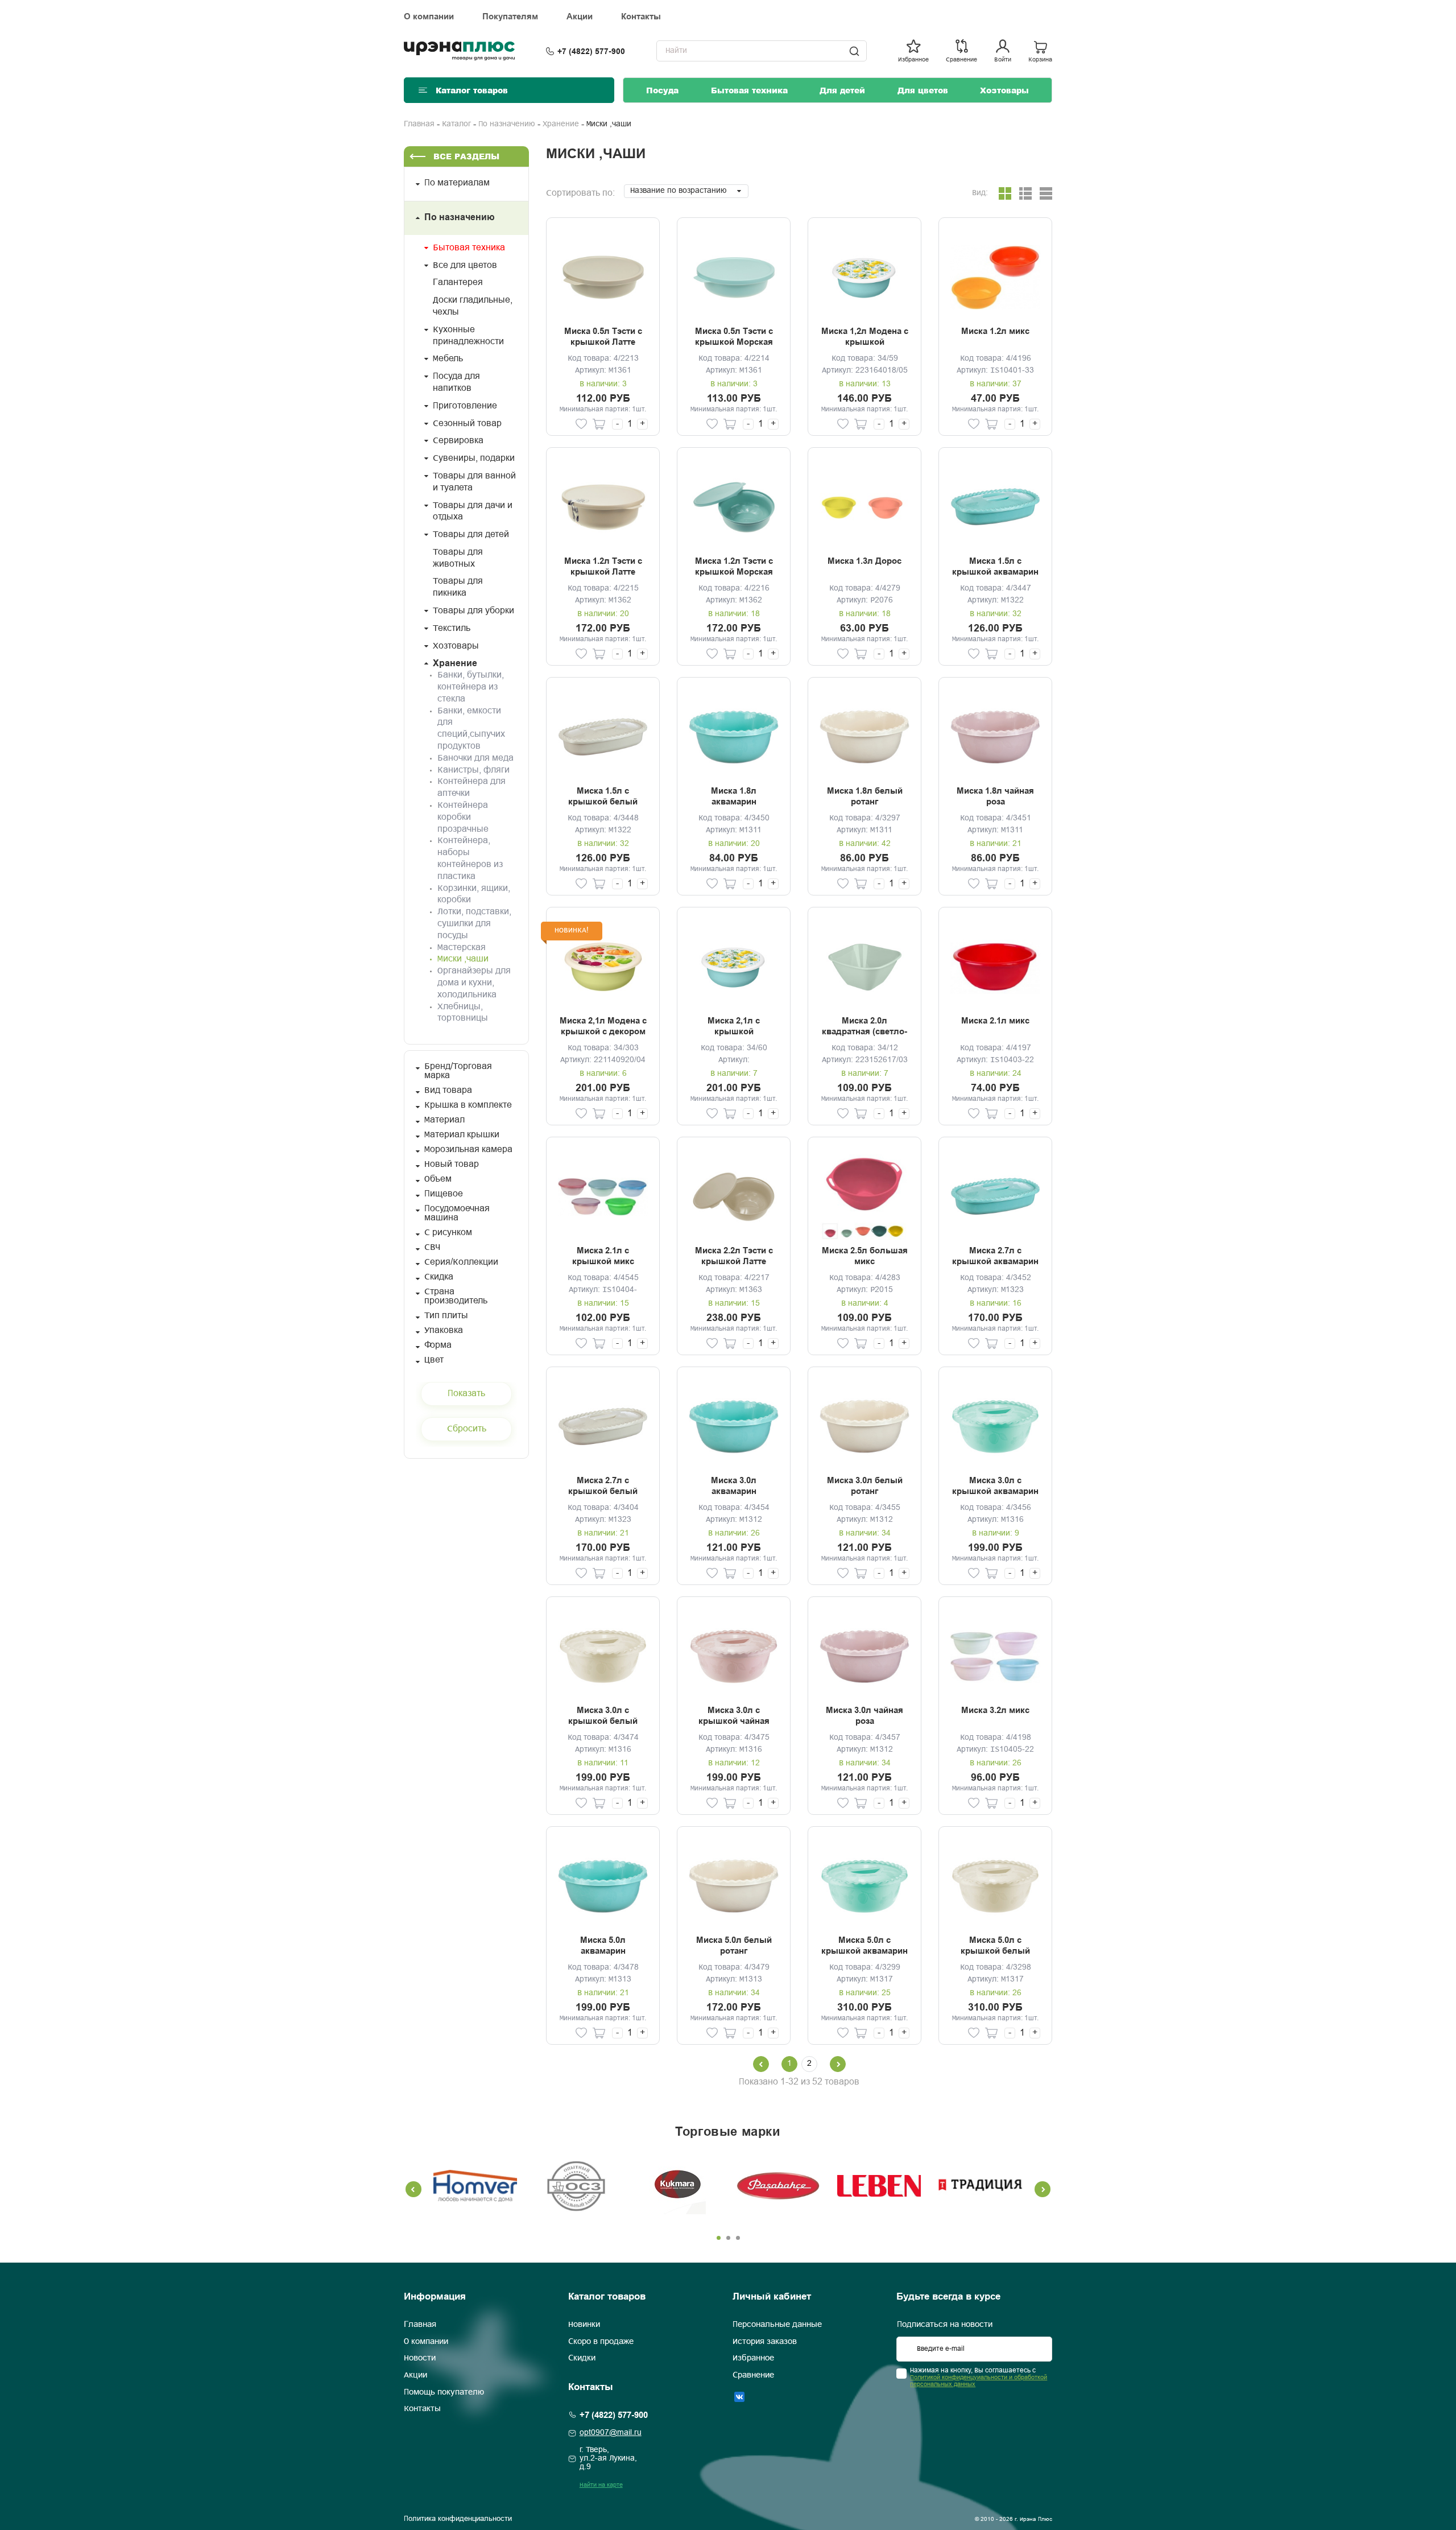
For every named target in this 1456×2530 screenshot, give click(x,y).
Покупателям (510, 16)
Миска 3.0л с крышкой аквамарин (995, 1486)
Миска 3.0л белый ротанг (865, 1486)
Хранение (561, 124)
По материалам (457, 183)
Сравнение (753, 2375)
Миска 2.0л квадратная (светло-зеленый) (864, 1027)
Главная (419, 124)
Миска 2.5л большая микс (865, 1256)
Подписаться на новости (945, 2325)
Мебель (448, 359)
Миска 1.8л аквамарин (734, 796)
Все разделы (466, 156)
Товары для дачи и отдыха (473, 511)
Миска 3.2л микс (995, 1710)
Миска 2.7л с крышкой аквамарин (995, 1256)
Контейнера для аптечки (471, 787)
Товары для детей (471, 535)
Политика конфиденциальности (458, 2519)
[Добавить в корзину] (599, 424)
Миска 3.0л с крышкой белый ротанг (603, 1716)
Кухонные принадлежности (468, 336)
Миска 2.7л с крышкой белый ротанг (603, 1487)
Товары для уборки (473, 611)
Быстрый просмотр (603, 277)
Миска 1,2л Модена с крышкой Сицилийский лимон (865, 337)
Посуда (662, 90)
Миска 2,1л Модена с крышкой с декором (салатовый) (603, 1027)
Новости (420, 2358)
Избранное (753, 2358)
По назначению (507, 124)
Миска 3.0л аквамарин (734, 1486)
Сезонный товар (467, 424)
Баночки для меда (475, 758)
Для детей (842, 90)
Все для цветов (465, 265)
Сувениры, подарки (474, 458)
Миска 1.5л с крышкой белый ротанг (603, 797)
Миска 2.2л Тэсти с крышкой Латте (734, 1256)
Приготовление (465, 406)
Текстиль (452, 628)
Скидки (582, 2358)
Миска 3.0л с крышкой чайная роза (734, 1716)
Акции (580, 16)
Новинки (584, 2325)
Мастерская (462, 948)
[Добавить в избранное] (581, 424)
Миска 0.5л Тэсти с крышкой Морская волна (734, 337)
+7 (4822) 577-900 (591, 51)
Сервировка (458, 441)
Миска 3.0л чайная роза (864, 1716)
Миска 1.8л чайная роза (995, 796)
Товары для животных (458, 558)
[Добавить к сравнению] (564, 424)
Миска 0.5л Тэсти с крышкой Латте (603, 337)
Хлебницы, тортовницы (463, 1013)
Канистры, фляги (473, 770)
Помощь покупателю (444, 2392)
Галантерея (458, 282)
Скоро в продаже (601, 2342)
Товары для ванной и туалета (474, 482)
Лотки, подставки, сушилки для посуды (474, 924)
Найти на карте (601, 2485)
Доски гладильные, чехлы (473, 306)
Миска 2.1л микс (995, 1021)
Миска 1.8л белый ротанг (865, 796)
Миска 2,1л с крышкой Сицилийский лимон (734, 1027)
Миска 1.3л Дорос (864, 561)
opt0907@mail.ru (611, 2433)
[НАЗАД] (838, 2064)
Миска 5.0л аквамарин (603, 1946)
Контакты (641, 16)
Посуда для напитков (456, 382)
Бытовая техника (749, 90)
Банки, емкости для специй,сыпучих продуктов (471, 729)
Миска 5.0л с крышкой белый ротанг (995, 1946)
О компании (429, 16)
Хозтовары (1004, 90)
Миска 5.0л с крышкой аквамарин (864, 1946)
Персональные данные (777, 2325)
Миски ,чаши (463, 959)
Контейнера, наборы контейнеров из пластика (470, 858)
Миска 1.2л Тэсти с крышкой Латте (603, 567)
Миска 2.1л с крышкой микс (603, 1256)
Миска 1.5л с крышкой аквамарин (995, 567)
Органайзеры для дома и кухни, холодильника (474, 983)
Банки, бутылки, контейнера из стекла (471, 687)
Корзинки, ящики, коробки (474, 894)
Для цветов (923, 90)
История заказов (765, 2342)
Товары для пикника (458, 587)
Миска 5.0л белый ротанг (734, 1946)
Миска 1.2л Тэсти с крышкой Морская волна (734, 567)
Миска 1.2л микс (995, 331)
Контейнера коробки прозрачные (463, 817)
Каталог (456, 124)
